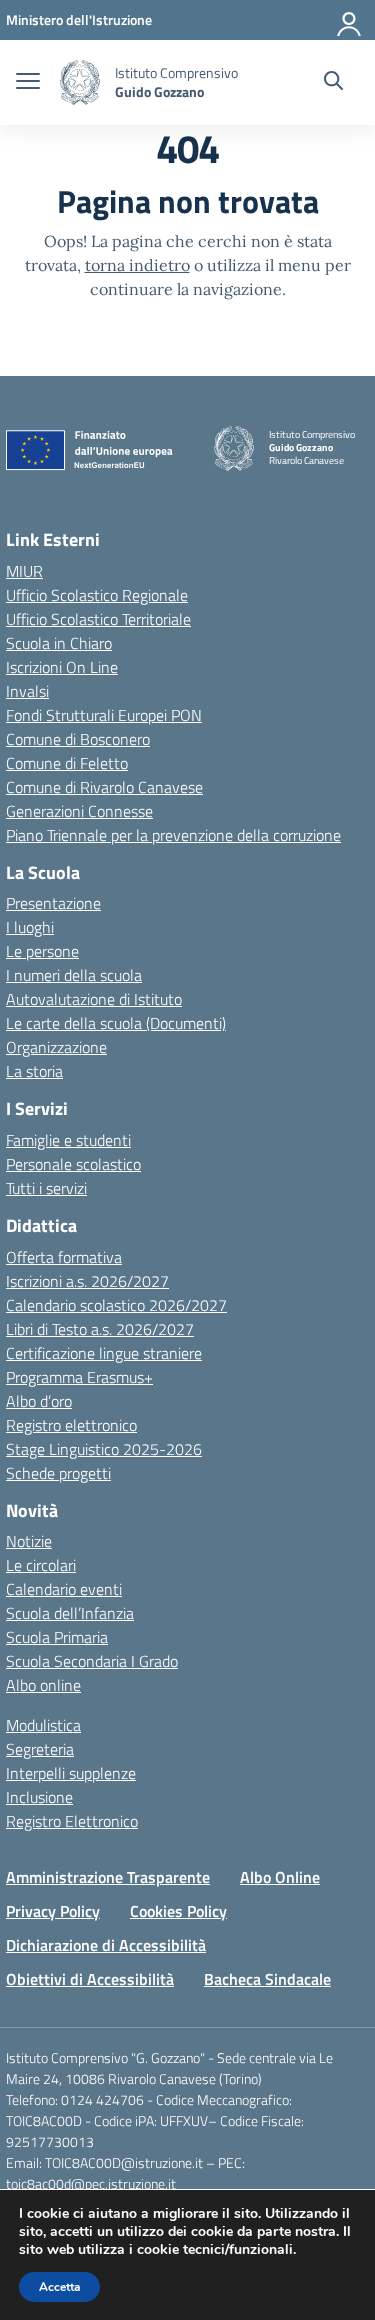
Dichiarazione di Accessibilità (106, 1945)
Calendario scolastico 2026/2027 (116, 1305)
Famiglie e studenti (68, 1140)
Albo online (43, 1685)
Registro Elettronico (72, 1821)
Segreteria (40, 1749)
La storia (34, 1071)
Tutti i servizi (46, 1188)
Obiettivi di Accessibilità (90, 1979)
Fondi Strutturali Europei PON (104, 715)
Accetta (59, 2287)
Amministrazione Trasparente (108, 1877)
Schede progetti (58, 1473)
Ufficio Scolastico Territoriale (98, 619)
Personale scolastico (73, 1164)
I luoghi (30, 927)
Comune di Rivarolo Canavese (104, 787)
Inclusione (39, 1797)
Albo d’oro (39, 1401)
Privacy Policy (53, 1911)
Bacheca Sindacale (267, 1979)
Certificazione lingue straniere (104, 1353)
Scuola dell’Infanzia (70, 1613)
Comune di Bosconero (78, 739)
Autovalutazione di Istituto (94, 999)
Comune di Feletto (67, 763)
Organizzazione (56, 1047)
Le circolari (41, 1565)
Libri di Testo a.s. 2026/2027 (100, 1329)
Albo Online (280, 1877)
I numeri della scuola (74, 975)
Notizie (29, 1541)
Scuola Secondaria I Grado (92, 1661)
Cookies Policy (178, 1911)
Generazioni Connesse (79, 811)
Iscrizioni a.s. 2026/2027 (87, 1281)
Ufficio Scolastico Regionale (97, 595)
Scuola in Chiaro (59, 643)
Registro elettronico (71, 1425)
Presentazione (53, 903)
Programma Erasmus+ (79, 1377)
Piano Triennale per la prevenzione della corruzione (173, 835)
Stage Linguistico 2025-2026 (104, 1449)
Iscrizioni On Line (62, 667)
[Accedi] (350, 20)
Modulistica (43, 1725)
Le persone (42, 951)
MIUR (24, 571)
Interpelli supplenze (71, 1773)
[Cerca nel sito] (333, 83)
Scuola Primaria (57, 1637)
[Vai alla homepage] (80, 82)
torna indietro (137, 265)
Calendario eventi (64, 1589)
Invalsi (27, 691)
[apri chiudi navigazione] (28, 83)
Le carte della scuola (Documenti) (116, 1023)
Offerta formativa (64, 1257)
